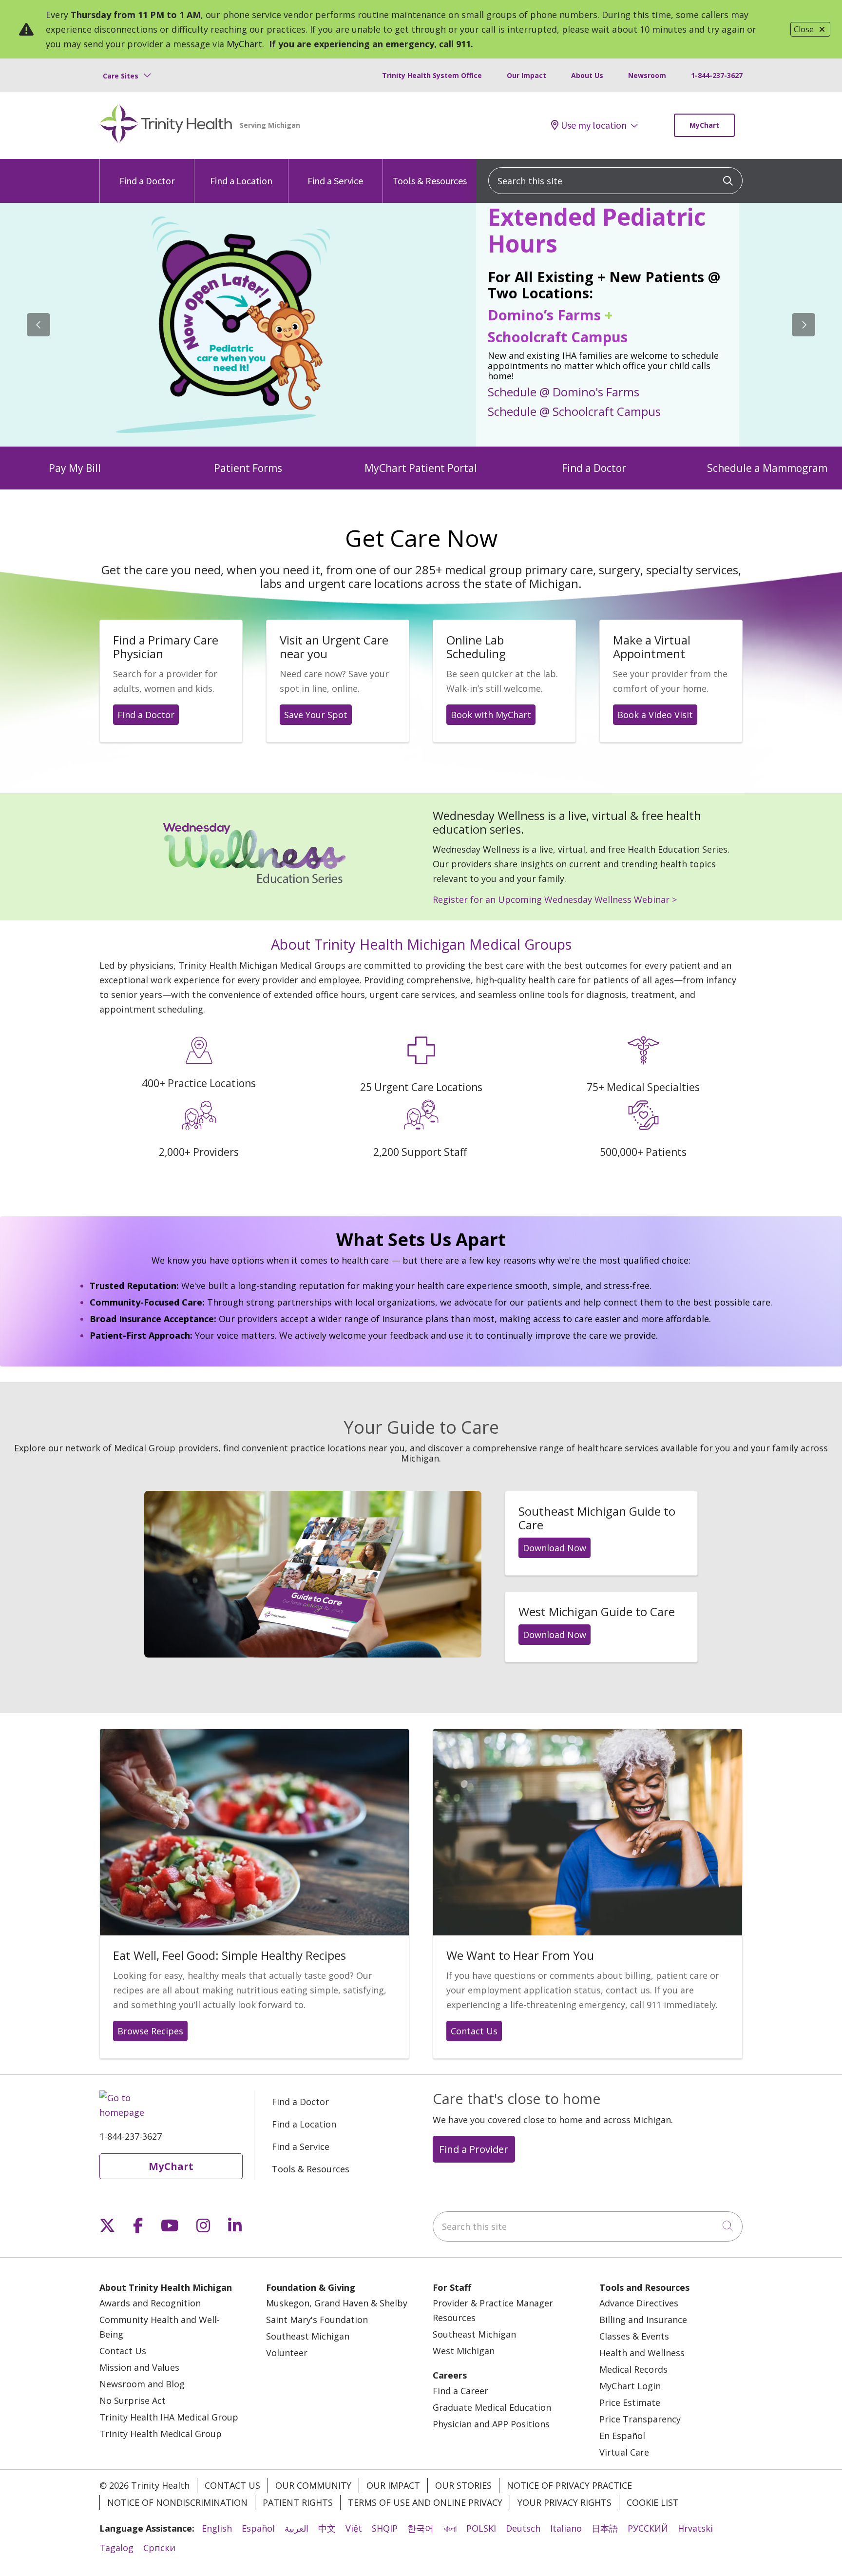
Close (804, 29)
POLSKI (481, 2528)
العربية (297, 2528)
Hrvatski (695, 2528)
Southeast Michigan (308, 2336)
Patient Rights (298, 2502)
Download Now (555, 1548)
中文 (327, 2528)
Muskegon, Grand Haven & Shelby (337, 2303)
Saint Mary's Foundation (317, 2320)
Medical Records (633, 2369)
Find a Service (335, 181)
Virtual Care (624, 2452)
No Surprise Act (133, 2400)
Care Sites (121, 76)
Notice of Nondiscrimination (177, 2502)
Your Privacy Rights (565, 2502)
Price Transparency (640, 2419)
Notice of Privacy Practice (569, 2485)
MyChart (244, 44)
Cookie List (653, 2502)
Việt (354, 2528)
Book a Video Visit (655, 715)
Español (258, 2528)
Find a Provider (474, 2149)
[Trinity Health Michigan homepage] (166, 125)
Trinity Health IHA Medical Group (169, 2417)
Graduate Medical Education (492, 2407)
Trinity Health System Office (432, 75)
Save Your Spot (316, 715)
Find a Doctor (147, 181)
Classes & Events (634, 2336)
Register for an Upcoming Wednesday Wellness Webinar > (555, 899)
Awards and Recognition (150, 2303)
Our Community (313, 2485)
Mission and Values (139, 2367)
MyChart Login (630, 2386)
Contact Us (474, 2031)
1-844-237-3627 (717, 75)
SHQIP (385, 2528)
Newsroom (647, 75)
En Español (622, 2436)
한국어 (421, 2528)
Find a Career (460, 2391)
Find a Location (241, 181)
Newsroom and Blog (142, 2384)
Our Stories (463, 2485)
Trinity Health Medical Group (161, 2434)
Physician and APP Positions (491, 2424)
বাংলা (450, 2528)
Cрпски (159, 2548)
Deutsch (523, 2528)
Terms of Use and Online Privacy (425, 2502)
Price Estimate (630, 2402)
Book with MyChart (491, 715)
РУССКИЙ (648, 2528)
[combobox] (615, 181)
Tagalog (116, 2548)
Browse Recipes (150, 2031)
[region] (421, 325)
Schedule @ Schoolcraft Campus (574, 411)
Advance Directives (639, 2303)
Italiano (566, 2528)
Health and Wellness (642, 2353)
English (217, 2528)
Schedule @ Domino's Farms (564, 391)
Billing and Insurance (643, 2320)
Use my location (594, 125)
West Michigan (464, 2351)
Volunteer (287, 2353)
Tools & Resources (430, 181)
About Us (587, 75)
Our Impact (526, 75)
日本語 (605, 2528)
